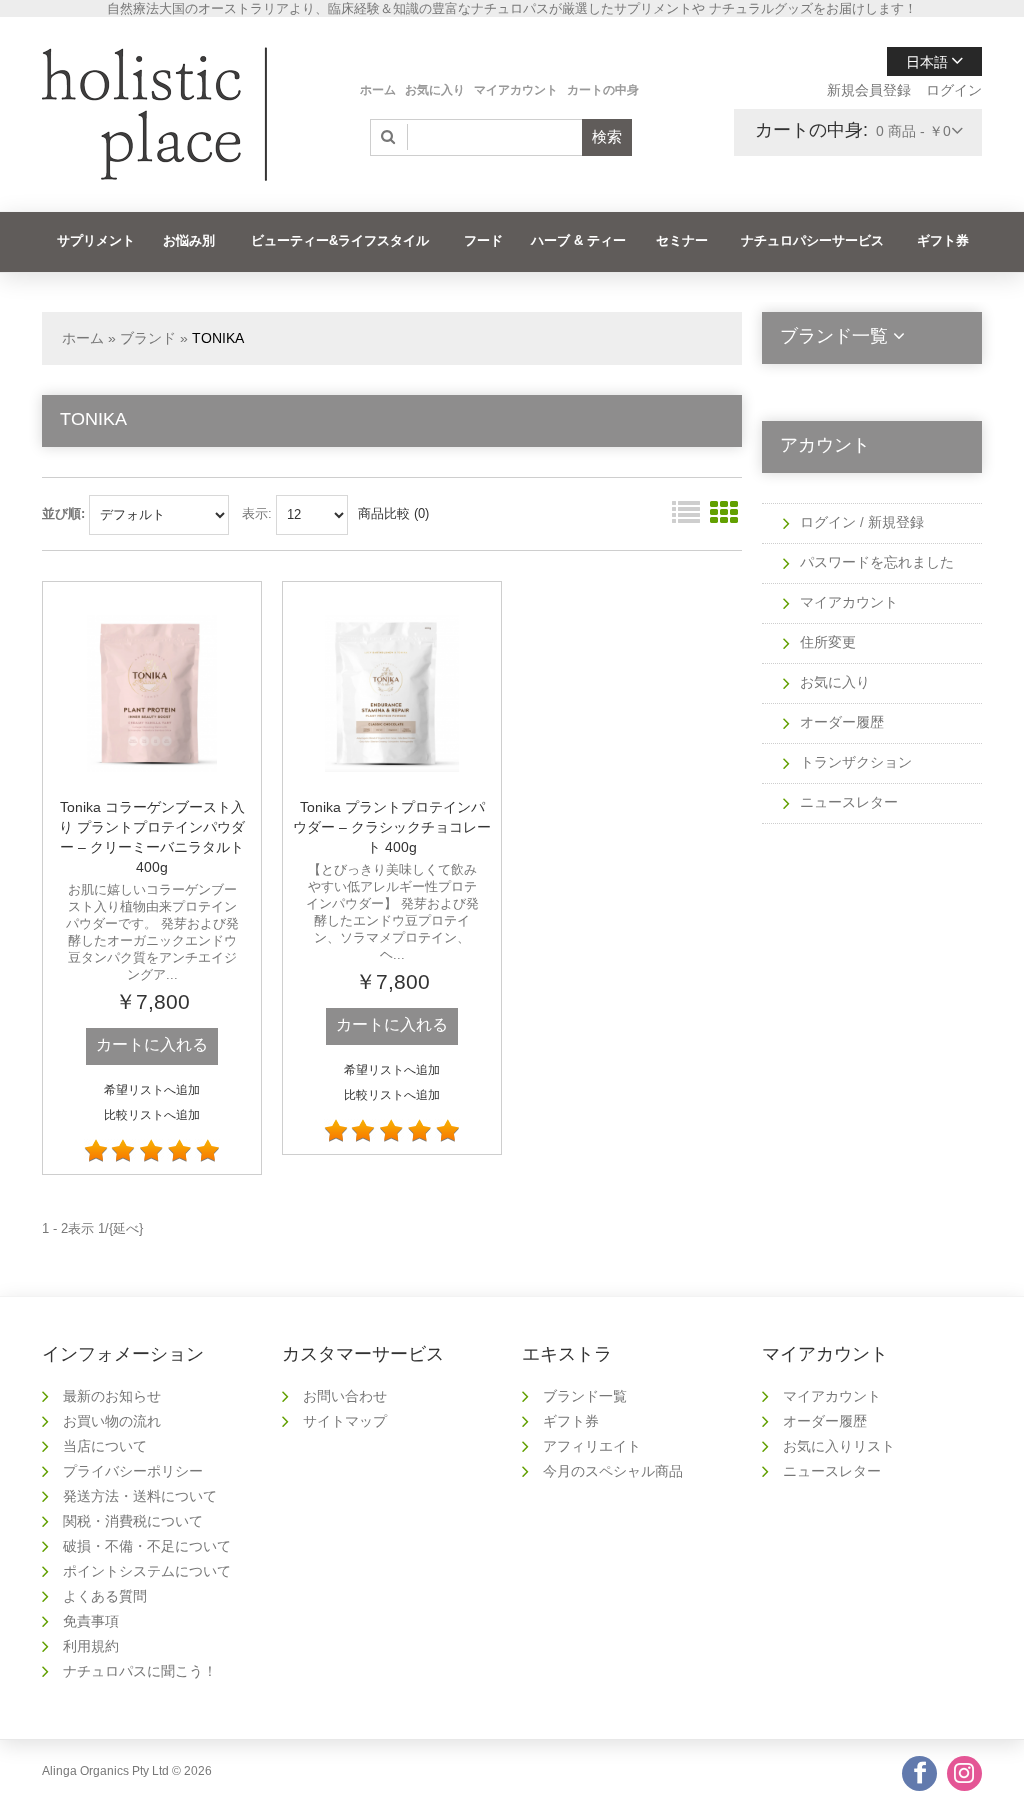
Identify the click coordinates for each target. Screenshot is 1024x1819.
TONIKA (218, 338)
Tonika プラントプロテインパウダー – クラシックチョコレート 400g (392, 827)
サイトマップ (345, 1421)
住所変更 (828, 642)
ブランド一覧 (585, 1396)
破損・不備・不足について (147, 1546)
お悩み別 (189, 240)
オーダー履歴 (842, 722)
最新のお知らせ (112, 1396)
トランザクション (856, 762)
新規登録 (896, 522)
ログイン (954, 90)
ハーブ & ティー (578, 240)
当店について (105, 1446)
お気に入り (435, 90)
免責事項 (91, 1621)
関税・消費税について (133, 1521)
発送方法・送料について (140, 1496)
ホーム (378, 90)
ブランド (148, 338)
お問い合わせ (345, 1396)
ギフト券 (943, 240)
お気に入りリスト (839, 1446)
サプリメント (96, 240)
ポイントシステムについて (147, 1571)
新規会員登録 (869, 90)
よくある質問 (105, 1596)
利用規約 (91, 1646)
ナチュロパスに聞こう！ (140, 1671)
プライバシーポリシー (133, 1471)
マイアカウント (516, 90)
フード (483, 240)
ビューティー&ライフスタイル (340, 240)
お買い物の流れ (112, 1421)
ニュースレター (849, 802)
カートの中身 (603, 90)
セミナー (682, 240)
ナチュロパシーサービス (812, 240)
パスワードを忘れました (877, 562)
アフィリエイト (592, 1446)
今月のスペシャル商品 (613, 1471)
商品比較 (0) (393, 513)
